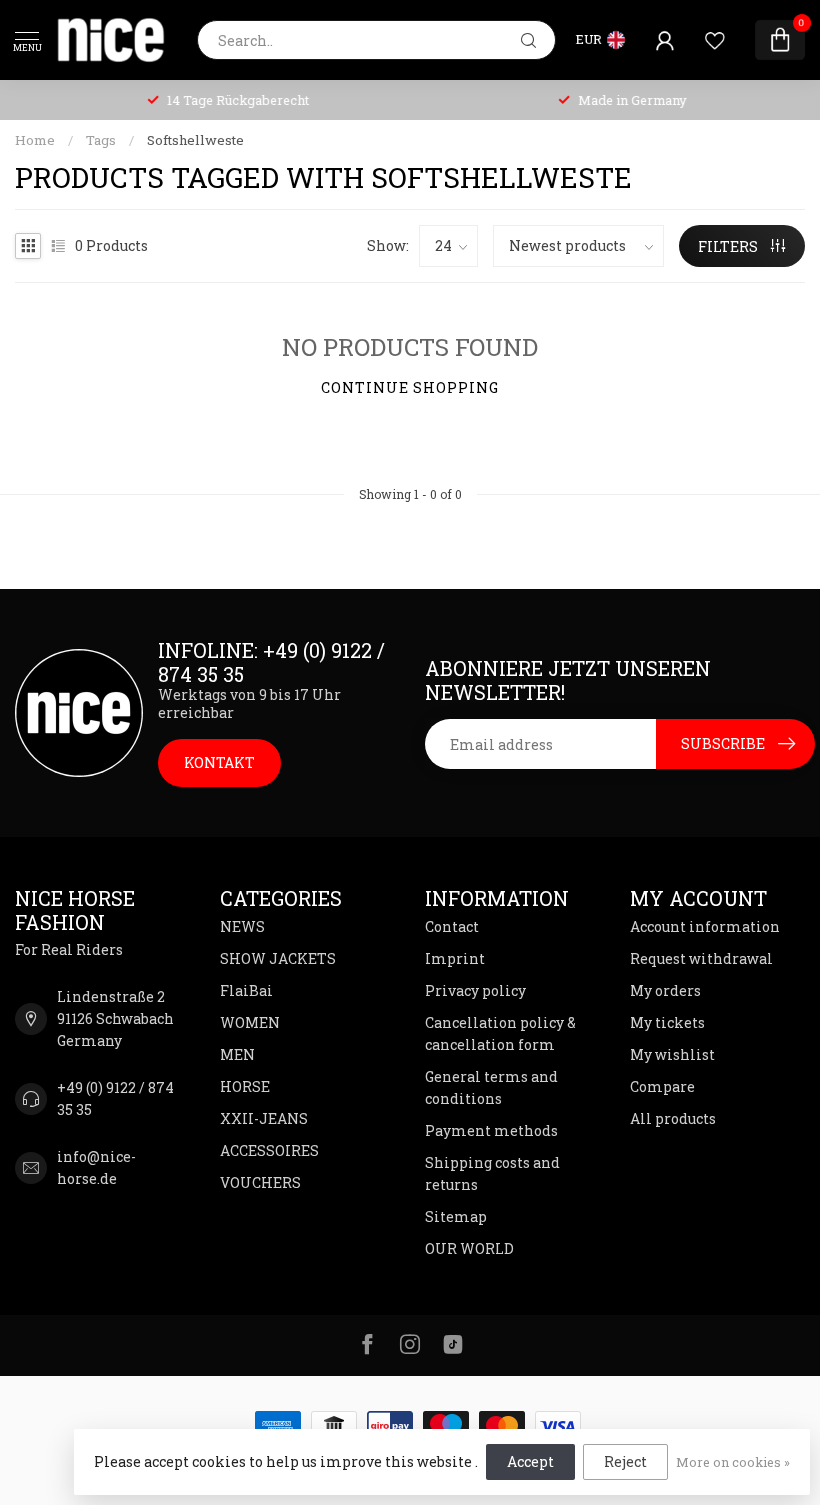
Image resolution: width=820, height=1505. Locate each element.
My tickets (667, 1022)
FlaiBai (246, 990)
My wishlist (672, 1054)
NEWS (242, 926)
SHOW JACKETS (278, 958)
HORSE (245, 1086)
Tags (101, 140)
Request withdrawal (701, 958)
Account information (705, 926)
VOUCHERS (260, 1182)
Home (35, 140)
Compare (662, 1086)
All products (673, 1118)
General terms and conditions (491, 1087)
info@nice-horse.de (96, 1167)
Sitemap (456, 1216)
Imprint (455, 958)
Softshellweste (195, 140)
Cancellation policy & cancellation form (500, 1033)
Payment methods (491, 1130)
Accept (530, 1461)
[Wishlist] (715, 40)
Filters (729, 246)
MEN (237, 1054)
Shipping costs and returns (492, 1173)
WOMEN (250, 1022)
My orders (665, 990)
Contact (452, 926)
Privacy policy (475, 990)
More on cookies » (733, 1462)
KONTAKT (219, 762)
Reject (625, 1461)
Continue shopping (410, 387)
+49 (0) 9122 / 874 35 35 (115, 1098)
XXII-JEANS (264, 1118)
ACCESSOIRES (269, 1150)
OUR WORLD (469, 1248)
